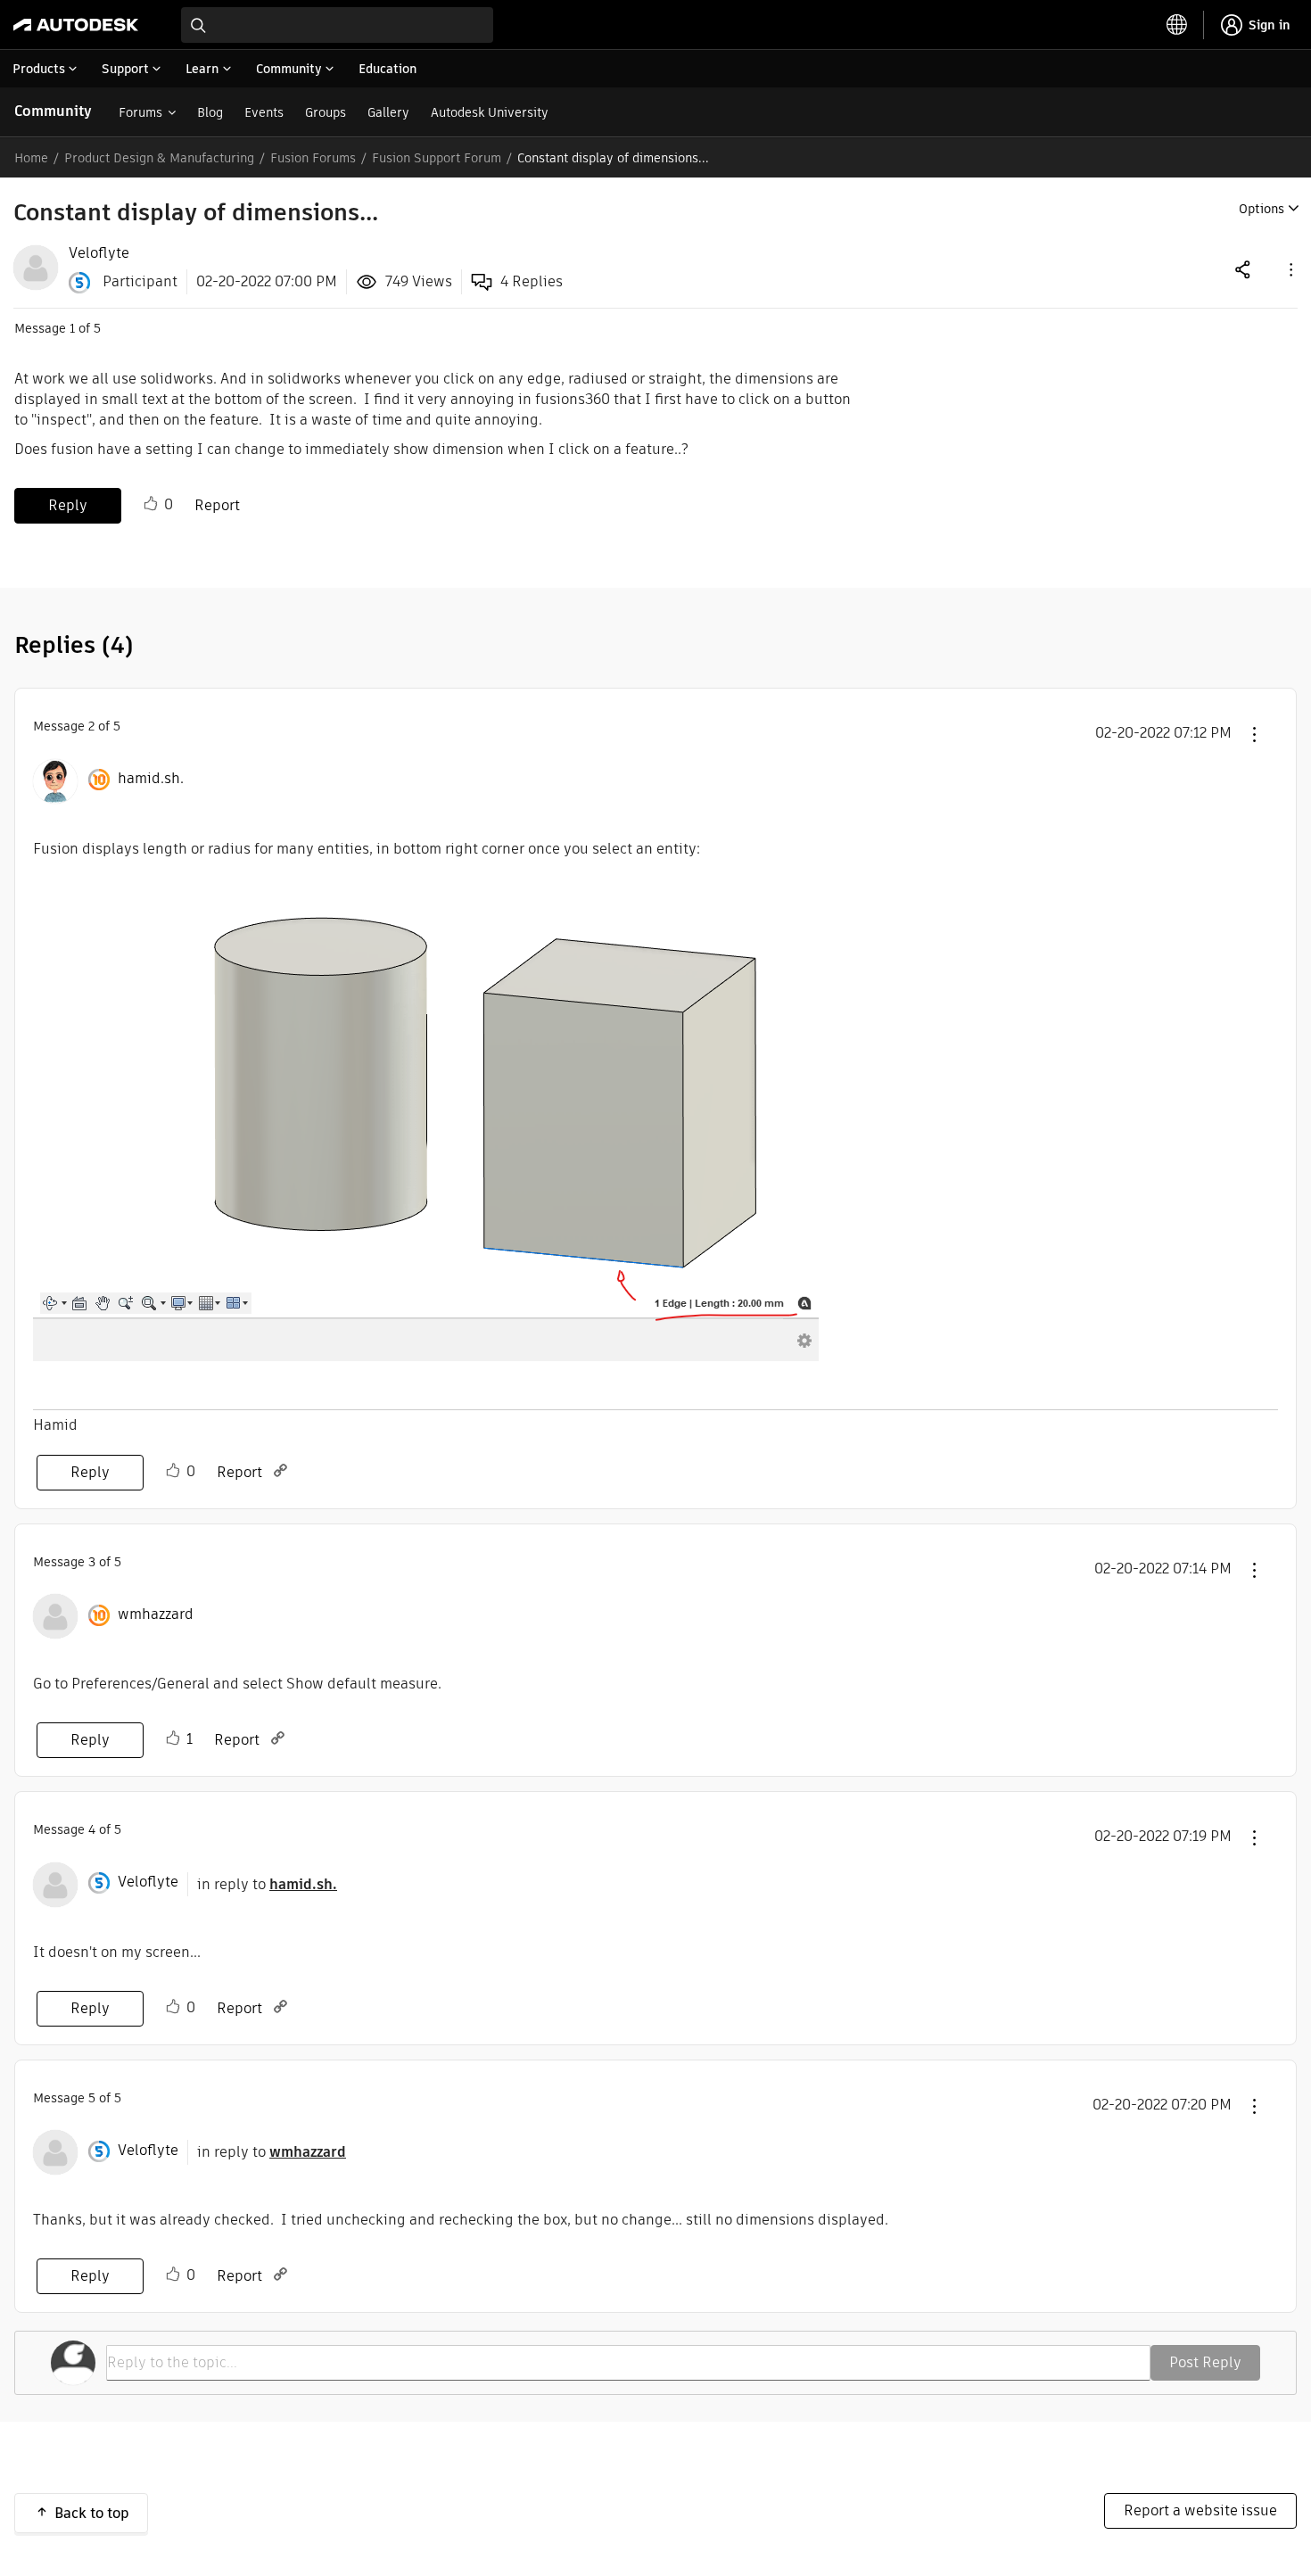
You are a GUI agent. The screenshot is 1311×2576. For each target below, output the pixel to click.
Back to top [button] (92, 2513)
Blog (210, 112)
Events (264, 112)
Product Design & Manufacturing (159, 158)
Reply (68, 505)
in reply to (267, 1884)
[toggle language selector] (1177, 25)
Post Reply (1205, 2362)
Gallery (388, 112)
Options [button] (1262, 209)
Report (217, 505)
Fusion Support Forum (437, 158)
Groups (326, 112)
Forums (140, 112)
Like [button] (151, 504)
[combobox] (337, 25)
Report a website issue (1200, 2510)
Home (31, 158)
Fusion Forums (313, 158)
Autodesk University (490, 112)
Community (53, 111)
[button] (1290, 269)
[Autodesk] (76, 25)
